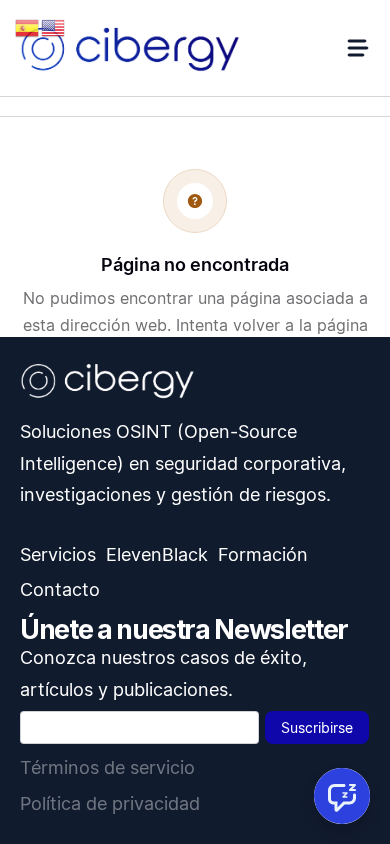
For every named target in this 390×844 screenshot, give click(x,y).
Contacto (60, 589)
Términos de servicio (107, 767)
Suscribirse (317, 727)
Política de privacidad (110, 803)
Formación (263, 554)
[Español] (28, 26)
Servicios (58, 554)
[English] (54, 26)
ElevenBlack (157, 554)
